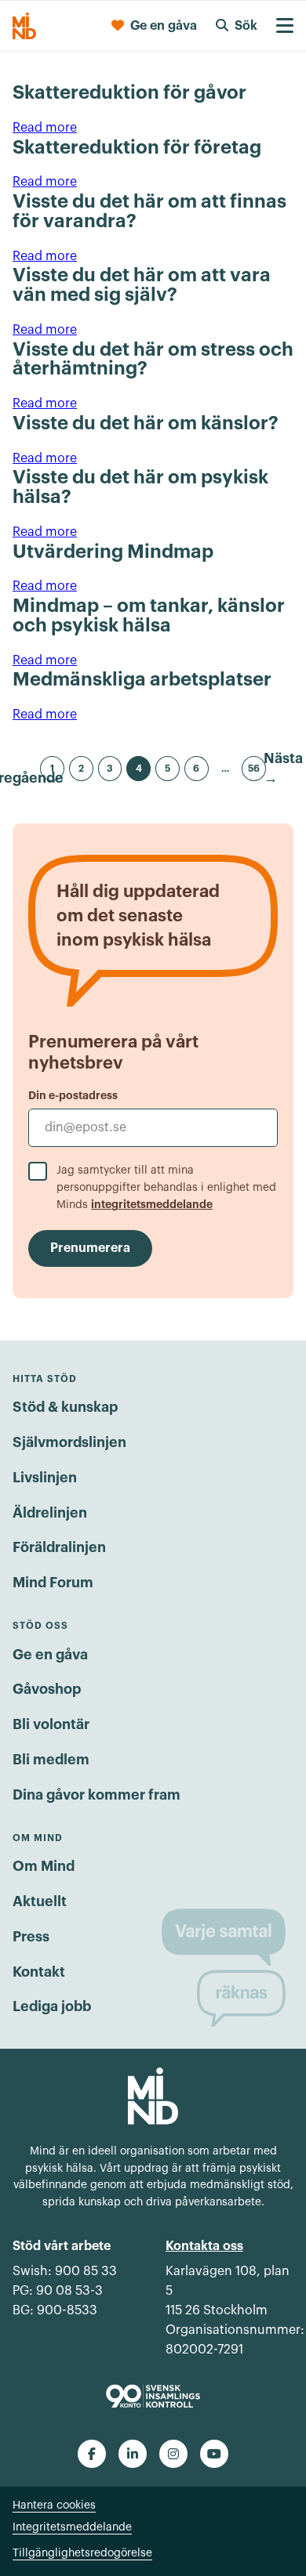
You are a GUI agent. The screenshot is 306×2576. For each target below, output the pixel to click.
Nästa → (283, 769)
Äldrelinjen (50, 1513)
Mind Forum (53, 1583)
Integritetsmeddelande (72, 2527)
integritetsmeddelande (152, 1204)
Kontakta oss (204, 2246)
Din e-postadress (73, 1095)
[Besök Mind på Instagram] (173, 2454)
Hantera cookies (54, 2505)
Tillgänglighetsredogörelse (82, 2553)
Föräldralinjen (59, 1547)
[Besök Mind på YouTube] (214, 2454)
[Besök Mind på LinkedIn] (133, 2454)
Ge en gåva (50, 1655)
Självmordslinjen (69, 1442)
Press (31, 1937)
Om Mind (44, 1866)
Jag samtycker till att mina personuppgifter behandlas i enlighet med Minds (166, 1188)
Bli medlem (51, 1760)
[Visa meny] (285, 26)
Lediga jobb (52, 2006)
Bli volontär (51, 1724)
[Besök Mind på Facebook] (92, 2454)
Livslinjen (45, 1478)
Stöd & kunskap (65, 1407)
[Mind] (24, 26)
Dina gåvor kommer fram (97, 1795)
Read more (45, 128)
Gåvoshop (47, 1689)
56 (254, 769)
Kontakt (39, 1972)
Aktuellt (40, 1901)
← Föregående (23, 769)
